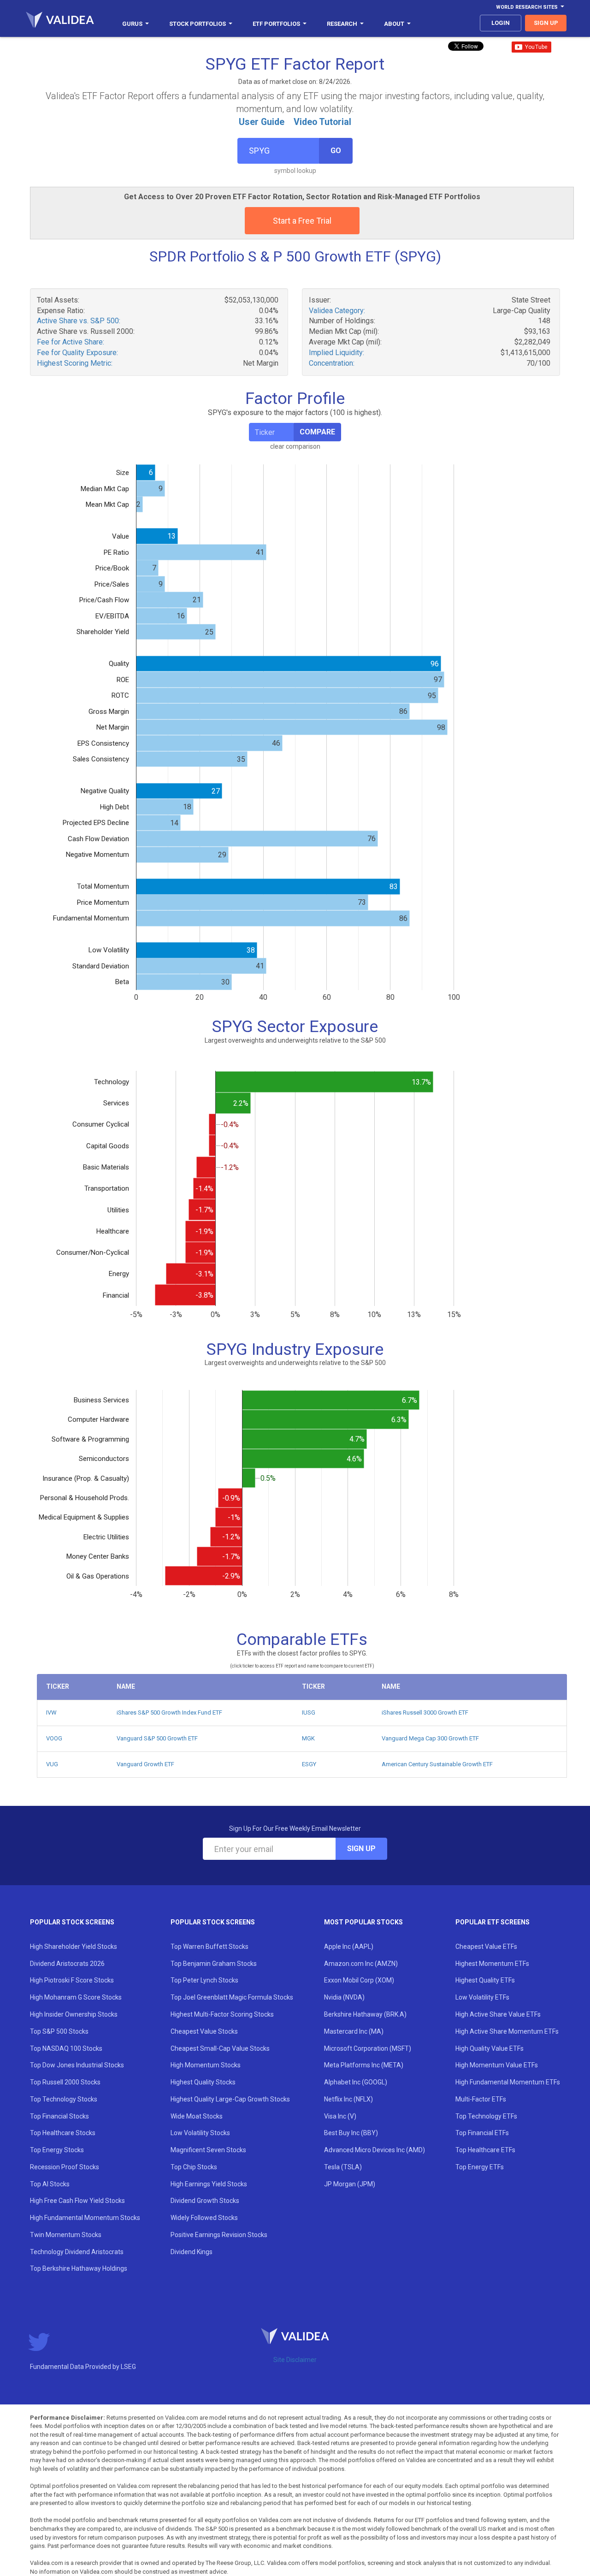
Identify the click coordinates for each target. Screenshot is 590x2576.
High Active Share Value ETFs (498, 2014)
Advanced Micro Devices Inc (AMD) (375, 2150)
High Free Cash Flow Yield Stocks (77, 2201)
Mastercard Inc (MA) (354, 2031)
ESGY (309, 1764)
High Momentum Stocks (206, 2065)
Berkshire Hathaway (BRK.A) (365, 2014)
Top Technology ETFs (486, 2116)
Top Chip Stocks (194, 2167)
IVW (51, 1712)
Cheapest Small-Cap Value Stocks (220, 2048)
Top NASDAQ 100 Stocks (66, 2048)
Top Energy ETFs (480, 2167)
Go (336, 151)
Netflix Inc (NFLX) (348, 2099)
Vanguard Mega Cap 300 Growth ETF (430, 1738)
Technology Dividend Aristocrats (77, 2252)
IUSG (309, 1712)
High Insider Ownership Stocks (74, 2014)
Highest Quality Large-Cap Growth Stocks (230, 2099)
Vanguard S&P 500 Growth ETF (157, 1738)
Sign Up (361, 1849)
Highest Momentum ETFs (492, 1964)
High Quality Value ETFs (490, 2048)
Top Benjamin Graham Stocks (214, 1964)
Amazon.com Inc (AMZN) (361, 1964)
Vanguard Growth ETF (145, 1764)
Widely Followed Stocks (204, 2218)
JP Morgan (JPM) (350, 2184)
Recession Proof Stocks (65, 2167)
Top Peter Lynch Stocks (204, 1980)
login (501, 23)
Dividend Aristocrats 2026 (67, 1964)
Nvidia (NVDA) (344, 1997)
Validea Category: (337, 311)
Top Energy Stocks (57, 2150)
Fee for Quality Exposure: (77, 353)
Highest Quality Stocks (203, 2082)
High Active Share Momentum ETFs (507, 2031)
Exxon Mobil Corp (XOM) (359, 1980)
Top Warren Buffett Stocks (209, 1947)
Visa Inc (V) (340, 2116)
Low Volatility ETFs (482, 1997)
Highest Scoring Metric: (75, 363)
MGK (308, 1738)
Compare (317, 432)
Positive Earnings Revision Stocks (219, 2235)
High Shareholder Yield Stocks (74, 1947)
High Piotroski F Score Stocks (72, 1980)
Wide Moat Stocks (197, 2116)
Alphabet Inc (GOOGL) (356, 2082)
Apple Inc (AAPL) (349, 1947)
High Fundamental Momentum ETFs (508, 2082)
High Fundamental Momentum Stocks (85, 2218)
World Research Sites (527, 7)
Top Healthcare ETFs (485, 2150)
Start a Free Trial (302, 221)
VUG (52, 1764)
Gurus (132, 24)
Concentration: (332, 363)
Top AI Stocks (50, 2184)
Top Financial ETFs (482, 2133)
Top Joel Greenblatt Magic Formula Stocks (232, 1997)
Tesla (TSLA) (343, 2167)
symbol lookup (295, 171)
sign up (546, 23)
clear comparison (295, 446)
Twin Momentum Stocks (66, 2235)
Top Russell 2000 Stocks (65, 2082)
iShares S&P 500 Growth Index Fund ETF (169, 1712)
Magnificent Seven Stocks (208, 2150)
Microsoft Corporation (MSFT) (368, 2048)
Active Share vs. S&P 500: (79, 321)
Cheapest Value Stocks (204, 2031)
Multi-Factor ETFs (481, 2099)
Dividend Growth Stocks (205, 2201)
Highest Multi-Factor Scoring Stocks (222, 2014)
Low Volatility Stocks (200, 2133)
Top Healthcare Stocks (63, 2133)
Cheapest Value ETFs (486, 1947)
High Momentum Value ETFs (497, 2065)
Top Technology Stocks (64, 2099)
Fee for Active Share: (71, 342)
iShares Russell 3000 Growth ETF (425, 1712)
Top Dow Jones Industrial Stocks (77, 2065)
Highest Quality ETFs (485, 1980)
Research (342, 24)
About (394, 24)
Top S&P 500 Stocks (59, 2031)
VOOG (54, 1738)
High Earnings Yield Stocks (209, 2184)
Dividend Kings (192, 2252)
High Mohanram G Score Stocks (76, 1997)
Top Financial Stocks (59, 2116)
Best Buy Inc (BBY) (351, 2133)
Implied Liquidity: (336, 353)
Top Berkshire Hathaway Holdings (79, 2268)
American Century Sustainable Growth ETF (437, 1764)
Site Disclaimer (295, 2360)
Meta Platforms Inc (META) (364, 2065)
